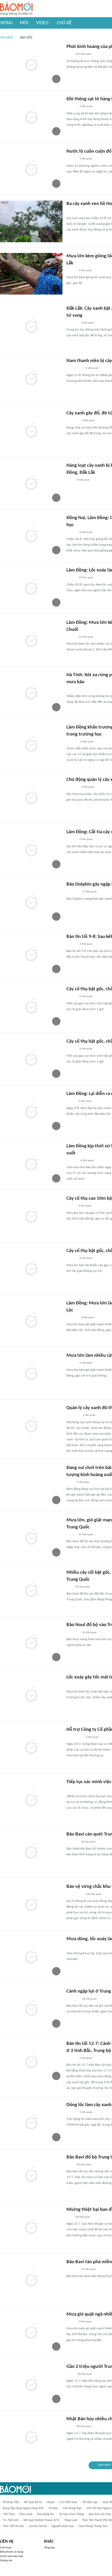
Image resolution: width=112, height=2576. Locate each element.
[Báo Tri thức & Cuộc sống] (73, 892)
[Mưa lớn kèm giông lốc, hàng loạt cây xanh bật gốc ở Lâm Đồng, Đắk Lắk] (31, 274)
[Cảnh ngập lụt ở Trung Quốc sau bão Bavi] (31, 2009)
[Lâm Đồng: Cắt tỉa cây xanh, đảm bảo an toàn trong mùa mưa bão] (31, 850)
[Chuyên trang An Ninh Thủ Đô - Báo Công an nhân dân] (69, 54)
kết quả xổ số (33, 2502)
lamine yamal (38, 2526)
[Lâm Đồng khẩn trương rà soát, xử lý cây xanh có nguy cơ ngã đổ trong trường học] (31, 745)
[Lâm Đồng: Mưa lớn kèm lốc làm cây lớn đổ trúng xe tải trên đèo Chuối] (31, 640)
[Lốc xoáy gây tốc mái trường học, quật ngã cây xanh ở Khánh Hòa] (31, 1695)
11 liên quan (89, 892)
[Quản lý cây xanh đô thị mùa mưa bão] (31, 1426)
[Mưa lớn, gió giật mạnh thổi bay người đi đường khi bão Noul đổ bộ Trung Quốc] (31, 1538)
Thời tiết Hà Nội (13, 2526)
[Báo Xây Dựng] (72, 323)
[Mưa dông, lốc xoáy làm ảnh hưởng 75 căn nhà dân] (31, 1957)
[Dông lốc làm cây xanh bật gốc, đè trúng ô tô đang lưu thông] (31, 2123)
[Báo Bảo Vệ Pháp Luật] (70, 211)
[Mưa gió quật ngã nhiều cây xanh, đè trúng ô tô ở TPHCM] (31, 2332)
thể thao (9, 2514)
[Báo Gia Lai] (75, 1790)
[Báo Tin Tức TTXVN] (70, 2165)
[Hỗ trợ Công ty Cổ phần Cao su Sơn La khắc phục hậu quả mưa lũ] (31, 1747)
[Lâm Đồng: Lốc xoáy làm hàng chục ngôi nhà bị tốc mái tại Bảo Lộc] (31, 588)
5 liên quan (85, 1101)
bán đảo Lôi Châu (100, 2514)
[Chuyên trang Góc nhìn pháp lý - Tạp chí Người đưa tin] (70, 1482)
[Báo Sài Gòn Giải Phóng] (71, 532)
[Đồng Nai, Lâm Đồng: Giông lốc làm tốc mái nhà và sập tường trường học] (31, 536)
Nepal (51, 2502)
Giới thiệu (6, 2548)
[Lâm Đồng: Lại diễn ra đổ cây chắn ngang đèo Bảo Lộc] (31, 1111)
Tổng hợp (49, 2548)
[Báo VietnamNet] (71, 1206)
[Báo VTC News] (73, 421)
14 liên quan (89, 2269)
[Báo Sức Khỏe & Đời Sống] (71, 271)
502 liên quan (83, 54)
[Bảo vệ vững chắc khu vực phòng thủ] (31, 1904)
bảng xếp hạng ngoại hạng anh (23, 2508)
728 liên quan (94, 1894)
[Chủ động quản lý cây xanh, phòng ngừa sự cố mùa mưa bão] (31, 797)
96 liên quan (86, 1535)
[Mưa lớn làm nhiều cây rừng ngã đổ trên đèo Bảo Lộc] (31, 1373)
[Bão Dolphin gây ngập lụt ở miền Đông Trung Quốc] (31, 902)
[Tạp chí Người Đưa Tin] (71, 689)
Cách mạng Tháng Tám (93, 2526)
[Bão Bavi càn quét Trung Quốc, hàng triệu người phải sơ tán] (31, 1852)
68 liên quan (88, 1842)
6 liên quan (83, 480)
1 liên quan (92, 368)
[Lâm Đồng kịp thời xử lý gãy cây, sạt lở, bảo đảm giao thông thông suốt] (31, 1164)
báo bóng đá (46, 2514)
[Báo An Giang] (70, 2374)
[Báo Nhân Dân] (71, 578)
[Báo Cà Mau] (72, 787)
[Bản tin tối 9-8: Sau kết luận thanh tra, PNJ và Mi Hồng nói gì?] (31, 954)
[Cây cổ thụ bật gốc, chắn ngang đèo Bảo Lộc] (31, 1059)
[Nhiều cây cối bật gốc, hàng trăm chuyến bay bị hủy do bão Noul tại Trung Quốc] (31, 1590)
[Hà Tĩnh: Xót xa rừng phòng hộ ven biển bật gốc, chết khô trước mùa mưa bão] (31, 693)
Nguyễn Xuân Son (63, 2526)
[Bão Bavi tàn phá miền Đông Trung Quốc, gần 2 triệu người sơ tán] (31, 2280)
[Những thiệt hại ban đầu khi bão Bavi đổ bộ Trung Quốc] (31, 2227)
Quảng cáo (6, 2561)
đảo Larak (26, 2514)
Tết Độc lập (90, 2502)
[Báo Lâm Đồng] (72, 742)
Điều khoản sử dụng (12, 2552)
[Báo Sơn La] (74, 1737)
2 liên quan (88, 787)
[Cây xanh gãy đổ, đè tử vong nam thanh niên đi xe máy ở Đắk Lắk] (31, 431)
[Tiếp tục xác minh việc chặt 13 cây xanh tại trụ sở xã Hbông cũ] (31, 1800)
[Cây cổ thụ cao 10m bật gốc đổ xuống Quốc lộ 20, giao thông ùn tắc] (31, 1216)
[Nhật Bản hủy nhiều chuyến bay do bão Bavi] (31, 2437)
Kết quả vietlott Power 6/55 (42, 2520)
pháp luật (71, 2520)
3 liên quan (86, 106)
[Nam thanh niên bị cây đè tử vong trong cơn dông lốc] (31, 378)
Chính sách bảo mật (11, 2556)
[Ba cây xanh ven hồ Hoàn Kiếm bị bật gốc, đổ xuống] (31, 221)
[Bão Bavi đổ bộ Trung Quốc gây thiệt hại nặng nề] (31, 2175)
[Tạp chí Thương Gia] (70, 480)
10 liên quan (86, 578)
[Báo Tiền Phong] (71, 107)
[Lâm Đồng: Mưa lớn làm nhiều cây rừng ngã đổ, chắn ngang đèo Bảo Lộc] (31, 1321)
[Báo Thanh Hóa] (72, 2269)
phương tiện (11, 2502)
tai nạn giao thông (71, 2514)
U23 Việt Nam (69, 2502)
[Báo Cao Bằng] (73, 1416)
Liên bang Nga (72, 2508)
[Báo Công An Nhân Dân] (74, 369)
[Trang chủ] (16, 9)
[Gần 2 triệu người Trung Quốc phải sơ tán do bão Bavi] (31, 2384)
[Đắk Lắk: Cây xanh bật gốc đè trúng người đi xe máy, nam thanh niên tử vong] (31, 326)
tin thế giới (11, 2520)
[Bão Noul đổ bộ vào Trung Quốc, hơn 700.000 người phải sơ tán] (31, 1642)
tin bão (53, 2508)
